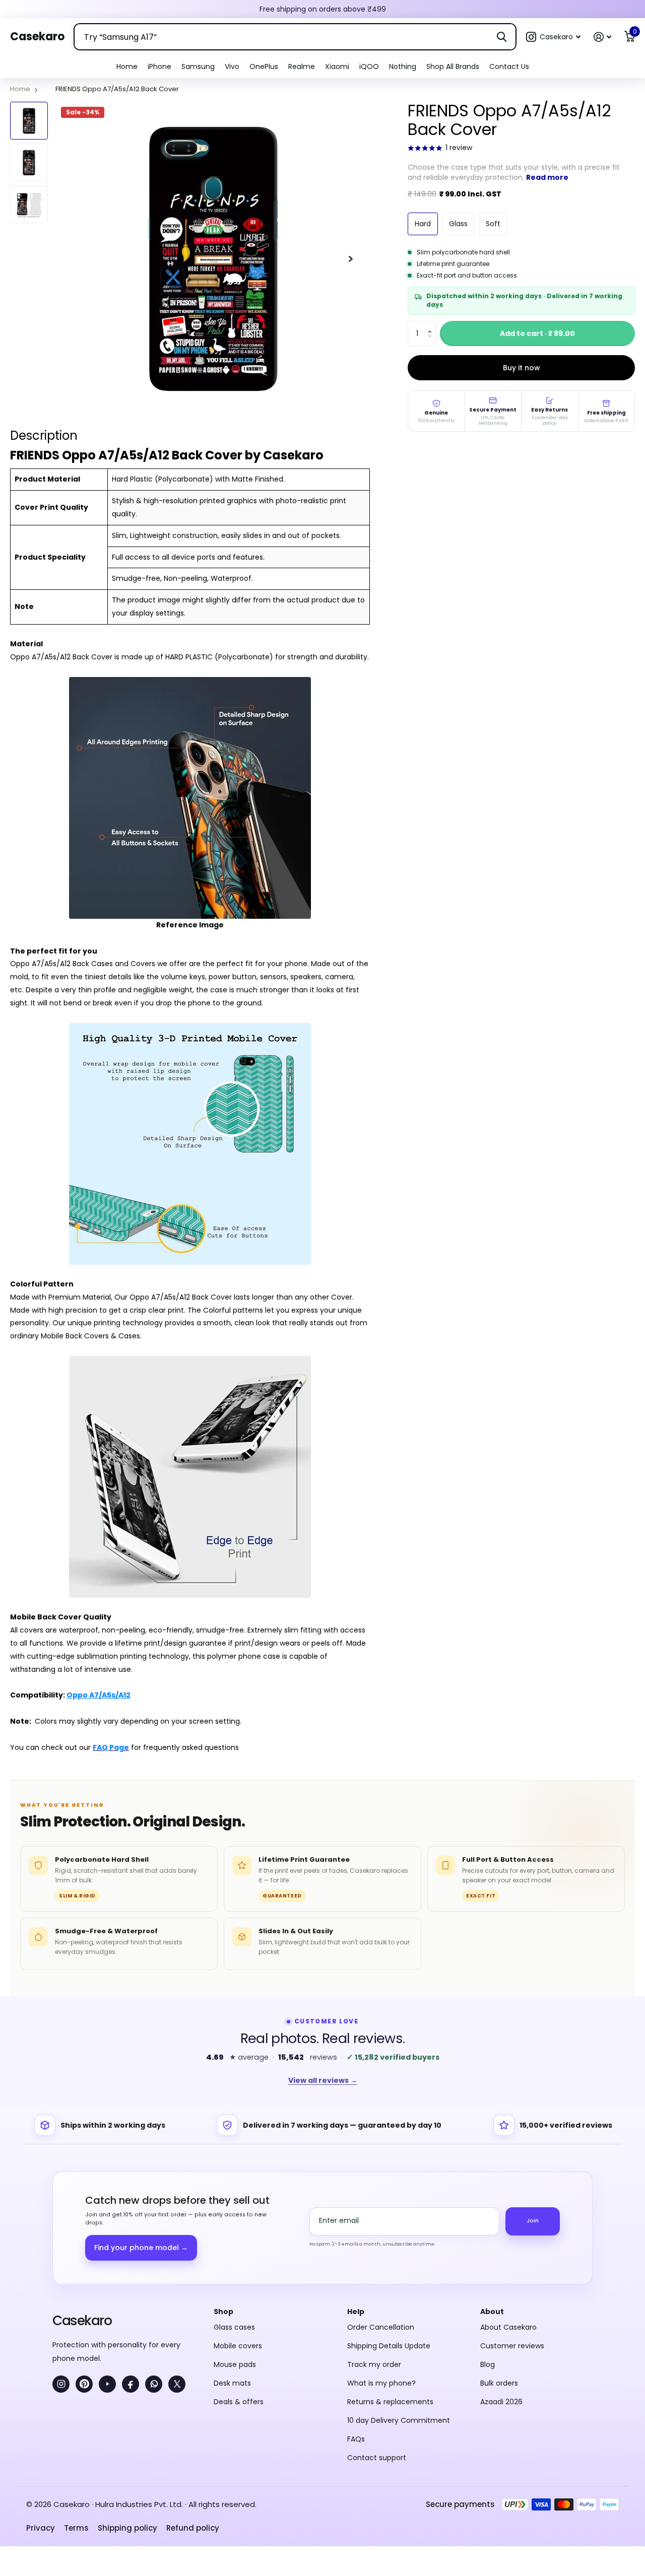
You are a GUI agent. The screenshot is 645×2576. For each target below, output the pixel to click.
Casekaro (82, 2320)
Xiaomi (337, 66)
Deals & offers (239, 2402)
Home (127, 66)
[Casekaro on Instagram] (61, 2384)
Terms (76, 2528)
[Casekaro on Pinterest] (84, 2384)
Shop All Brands (453, 66)
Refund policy (193, 2528)
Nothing (403, 66)
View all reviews (323, 2080)
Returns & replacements (390, 2402)
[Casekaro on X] (177, 2384)
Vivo (232, 66)
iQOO (369, 66)
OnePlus (264, 66)
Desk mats (232, 2383)
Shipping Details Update (389, 2346)
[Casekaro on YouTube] (107, 2384)
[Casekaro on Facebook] (131, 2384)
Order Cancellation (381, 2327)
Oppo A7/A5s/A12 (99, 1695)
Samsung (198, 66)
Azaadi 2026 (501, 2402)
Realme (302, 66)
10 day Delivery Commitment (399, 2420)
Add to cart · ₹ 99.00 (537, 333)
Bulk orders (499, 2383)
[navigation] (29, 121)
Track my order (374, 2364)
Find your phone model (141, 2248)
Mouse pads (235, 2364)
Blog (488, 2364)
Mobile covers (238, 2346)
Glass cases (234, 2327)
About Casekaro (508, 2327)
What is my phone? (381, 2383)
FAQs (356, 2439)
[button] (553, 37)
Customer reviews (512, 2346)
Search (502, 37)
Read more (547, 177)
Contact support (377, 2458)
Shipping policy (127, 2528)
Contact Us (509, 66)
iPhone (159, 66)
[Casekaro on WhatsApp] (154, 2384)
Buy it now (522, 368)
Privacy (41, 2528)
